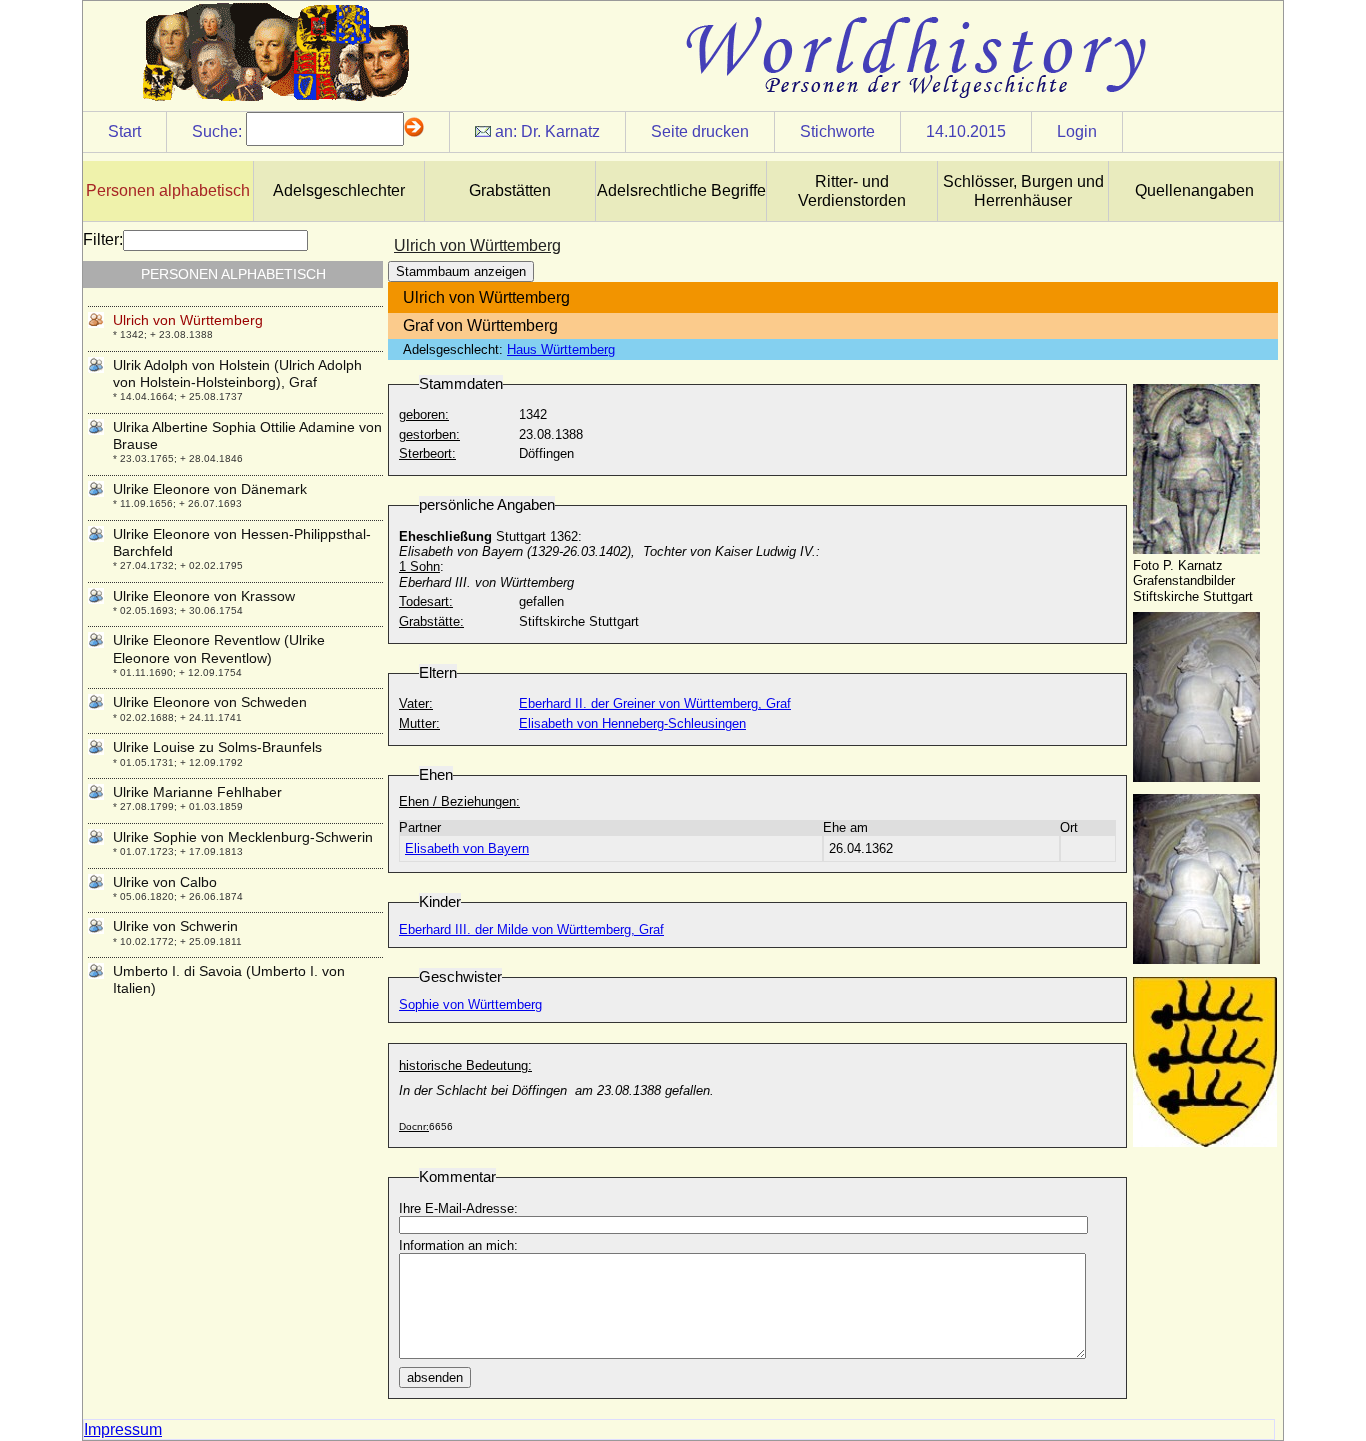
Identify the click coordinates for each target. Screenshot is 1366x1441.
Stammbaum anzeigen (461, 271)
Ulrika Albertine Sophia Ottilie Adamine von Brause (247, 435)
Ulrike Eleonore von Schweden (210, 702)
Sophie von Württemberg (470, 1004)
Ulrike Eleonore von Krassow (204, 596)
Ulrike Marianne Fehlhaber (197, 792)
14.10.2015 (966, 131)
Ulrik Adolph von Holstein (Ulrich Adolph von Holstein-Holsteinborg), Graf (237, 373)
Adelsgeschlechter (339, 190)
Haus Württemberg (561, 349)
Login (1077, 131)
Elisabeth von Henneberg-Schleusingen (632, 723)
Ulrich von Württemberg (188, 320)
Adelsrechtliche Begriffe (681, 190)
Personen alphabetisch (168, 190)
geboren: (424, 414)
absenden (435, 1377)
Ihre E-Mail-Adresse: (458, 1208)
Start (124, 131)
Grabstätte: (431, 621)
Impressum (123, 1429)
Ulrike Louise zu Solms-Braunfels (217, 747)
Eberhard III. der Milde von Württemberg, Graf (531, 929)
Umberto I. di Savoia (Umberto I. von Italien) (229, 979)
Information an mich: (458, 1245)
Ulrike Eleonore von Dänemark (210, 489)
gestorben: (429, 434)
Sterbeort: (427, 453)
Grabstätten (510, 190)
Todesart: (426, 601)
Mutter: (419, 723)
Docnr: (414, 1126)
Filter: (103, 239)
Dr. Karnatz (560, 131)
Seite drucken (700, 131)
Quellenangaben (1194, 190)
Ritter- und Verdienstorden (852, 191)
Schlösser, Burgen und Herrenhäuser (1023, 191)
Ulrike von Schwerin (175, 926)
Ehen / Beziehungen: (459, 801)
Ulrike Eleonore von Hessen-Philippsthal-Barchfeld (242, 542)
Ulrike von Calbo (165, 882)
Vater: (416, 703)
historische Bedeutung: (465, 1065)
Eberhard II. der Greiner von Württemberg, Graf (655, 703)
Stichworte (837, 131)
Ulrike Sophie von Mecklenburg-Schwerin (243, 837)
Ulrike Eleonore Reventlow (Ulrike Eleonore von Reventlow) (219, 648)
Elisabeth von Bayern (467, 848)
